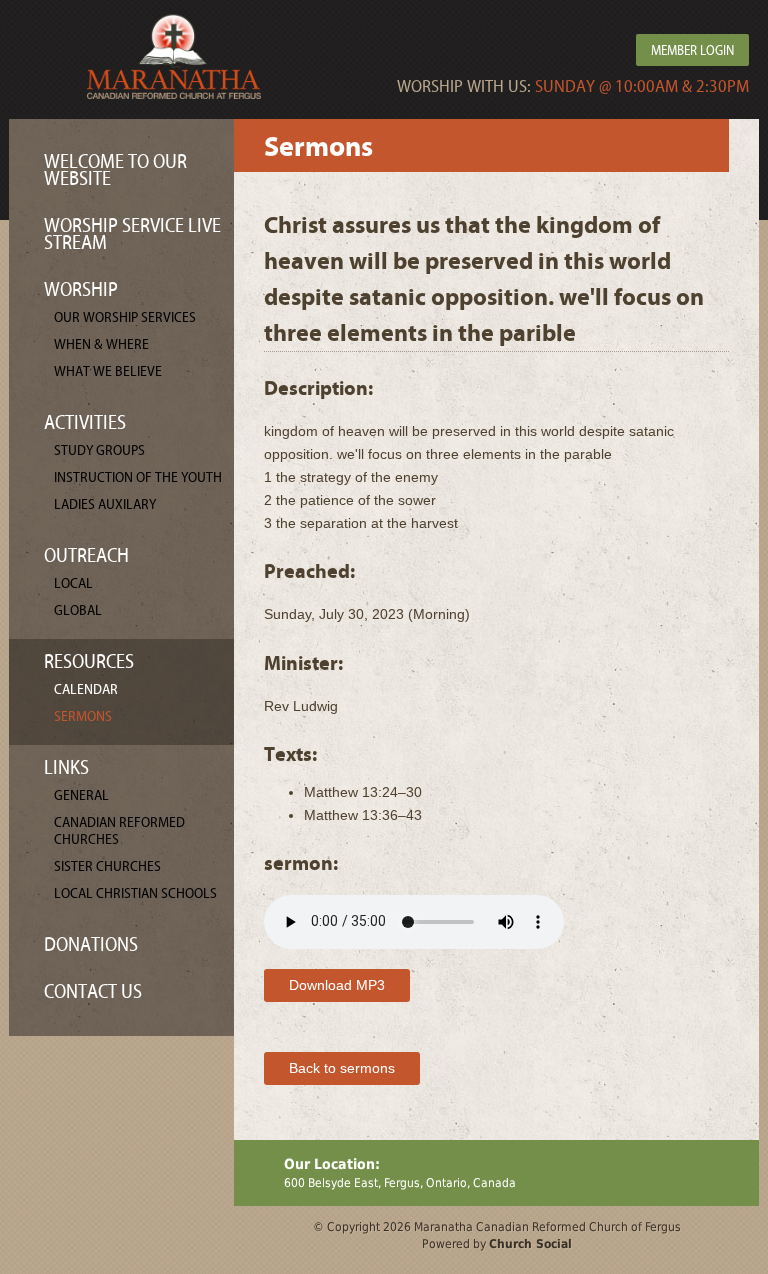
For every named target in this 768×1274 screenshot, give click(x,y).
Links (66, 767)
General (81, 795)
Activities (85, 422)
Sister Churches (107, 866)
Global (78, 610)
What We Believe (108, 371)
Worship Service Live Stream (132, 234)
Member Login (692, 51)
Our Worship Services (125, 317)
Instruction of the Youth (138, 477)
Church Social (530, 1244)
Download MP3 (337, 985)
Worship (81, 289)
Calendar (86, 689)
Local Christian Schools (135, 893)
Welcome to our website (115, 170)
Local (73, 583)
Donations (91, 944)
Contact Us (93, 991)
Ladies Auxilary (105, 504)
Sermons (83, 716)
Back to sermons (342, 1068)
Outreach (86, 555)
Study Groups (99, 450)
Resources (89, 661)
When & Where (101, 344)
